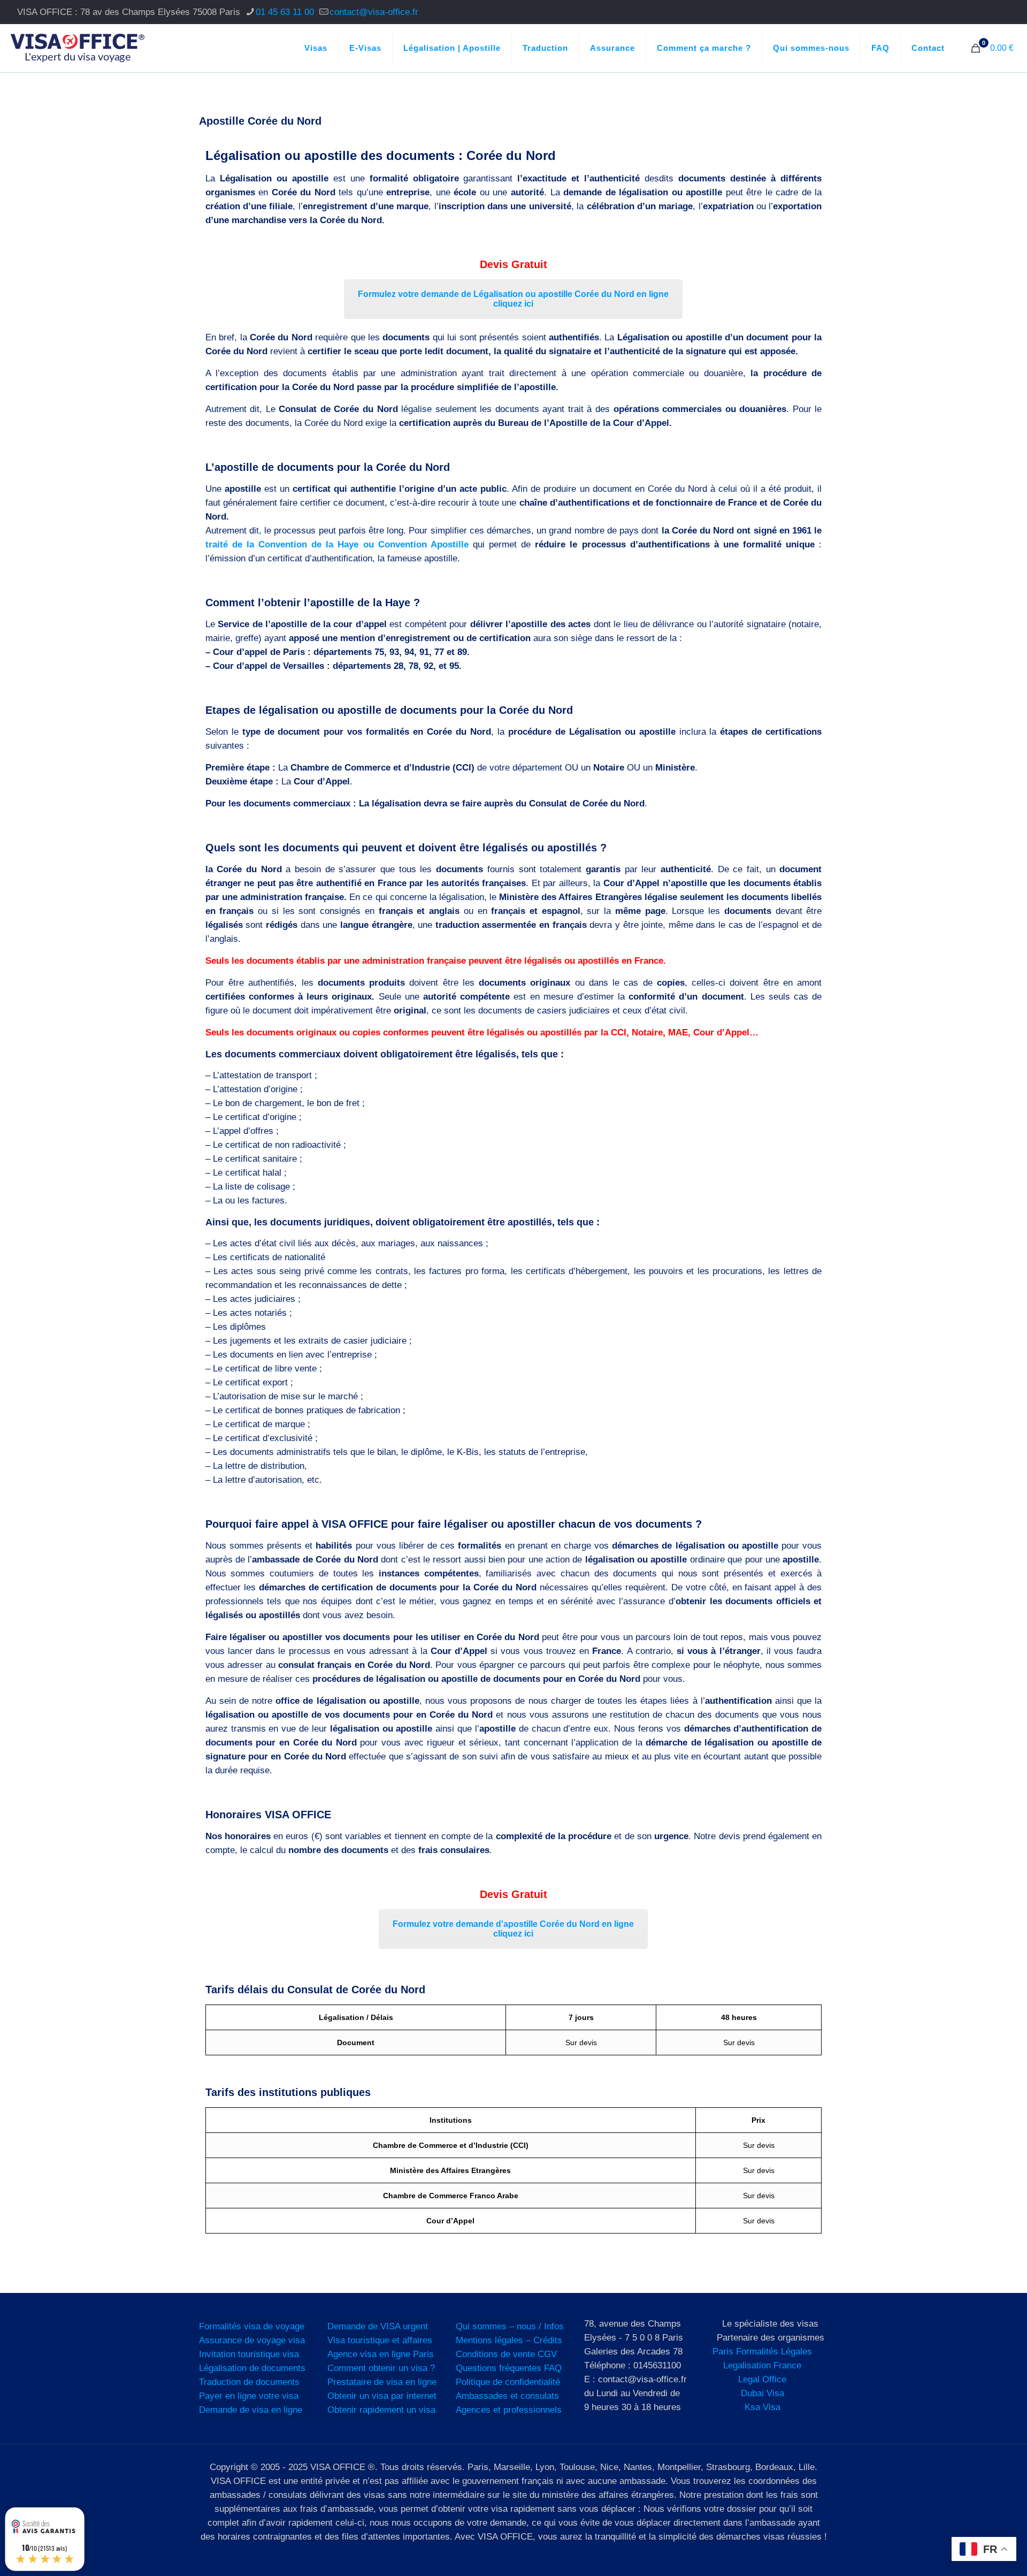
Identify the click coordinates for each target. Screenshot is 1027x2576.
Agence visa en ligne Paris (381, 2354)
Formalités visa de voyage (252, 2326)
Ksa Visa (762, 2407)
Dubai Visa (762, 2393)
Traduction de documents (249, 2382)
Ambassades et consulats (507, 2396)
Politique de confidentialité (508, 2382)
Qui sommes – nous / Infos (510, 2326)
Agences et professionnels (509, 2410)
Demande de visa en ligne (251, 2410)
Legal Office (762, 2379)
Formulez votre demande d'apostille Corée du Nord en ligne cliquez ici (513, 1929)
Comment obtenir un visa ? (381, 2368)
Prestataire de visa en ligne (382, 2382)
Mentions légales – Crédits (509, 2340)
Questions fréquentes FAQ (509, 2368)
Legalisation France (762, 2365)
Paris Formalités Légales (762, 2352)
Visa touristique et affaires (380, 2340)
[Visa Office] (78, 48)
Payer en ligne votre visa (249, 2396)
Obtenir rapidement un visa (381, 2410)
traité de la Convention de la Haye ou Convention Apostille (337, 544)
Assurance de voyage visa (252, 2340)
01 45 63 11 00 (285, 12)
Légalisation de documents (252, 2368)
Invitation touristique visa (249, 2354)
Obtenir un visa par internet (382, 2396)
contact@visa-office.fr (374, 12)
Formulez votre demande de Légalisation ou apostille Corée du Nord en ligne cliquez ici (513, 299)
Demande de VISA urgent (378, 2326)
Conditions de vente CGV (506, 2354)
